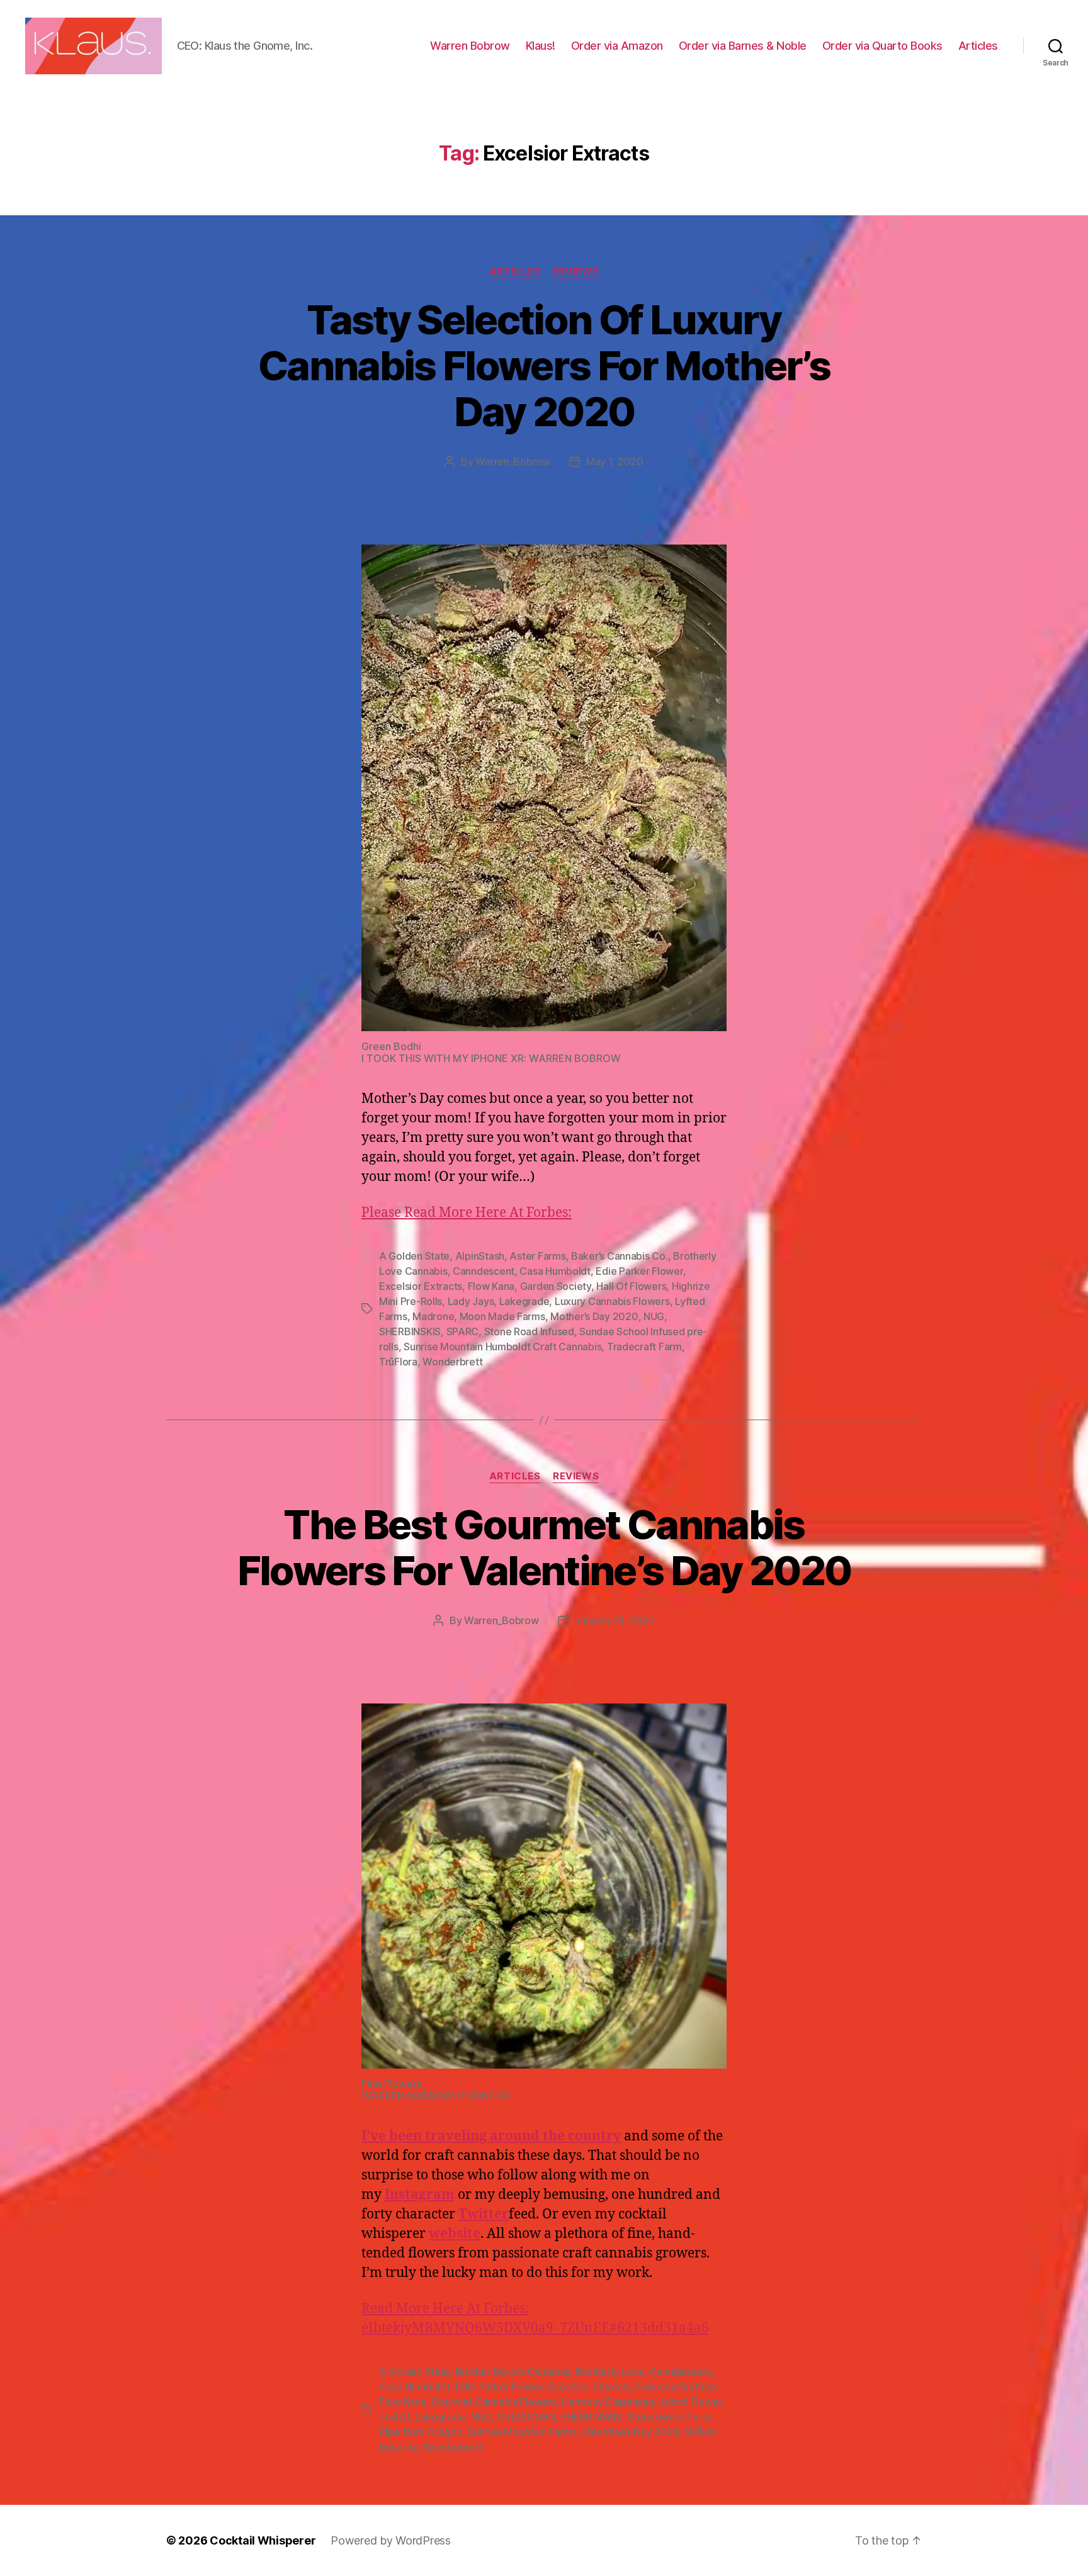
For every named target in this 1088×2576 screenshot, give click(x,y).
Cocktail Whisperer (263, 2540)
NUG (654, 1316)
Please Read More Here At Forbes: (467, 1213)
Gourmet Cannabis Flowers (494, 2402)
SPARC (463, 1331)
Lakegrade (524, 1301)
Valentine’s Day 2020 (631, 2432)
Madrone (433, 1316)
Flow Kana (491, 1286)
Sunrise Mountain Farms (522, 2432)
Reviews (576, 271)
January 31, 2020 (615, 1620)
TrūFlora (398, 1362)
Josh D (394, 2417)
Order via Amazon (617, 46)
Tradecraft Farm (644, 1347)
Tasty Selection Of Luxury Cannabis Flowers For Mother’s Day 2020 (544, 365)
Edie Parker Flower (639, 1271)
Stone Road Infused (529, 1331)
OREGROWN (526, 2417)
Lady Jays (471, 1301)
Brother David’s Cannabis (513, 2371)
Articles (978, 46)
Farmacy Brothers (677, 2387)
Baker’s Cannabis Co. (620, 1256)
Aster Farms (537, 1256)
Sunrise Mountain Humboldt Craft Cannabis (502, 1347)
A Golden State (414, 1256)
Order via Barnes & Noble (743, 46)
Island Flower (692, 2402)
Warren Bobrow (470, 46)
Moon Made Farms (502, 1316)
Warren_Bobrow (513, 461)
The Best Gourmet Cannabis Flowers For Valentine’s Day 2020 (544, 1547)
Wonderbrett (452, 1362)
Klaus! (541, 46)
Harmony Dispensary (609, 2402)
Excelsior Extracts (421, 1286)
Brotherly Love (610, 2371)
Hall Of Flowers (631, 1286)
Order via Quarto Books (882, 46)
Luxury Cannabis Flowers (612, 1301)
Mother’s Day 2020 (594, 1316)
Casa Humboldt (555, 1271)
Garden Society (556, 1286)
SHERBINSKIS (410, 1331)
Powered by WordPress (391, 2540)
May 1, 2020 (615, 461)
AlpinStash (480, 1256)
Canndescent (484, 1271)
